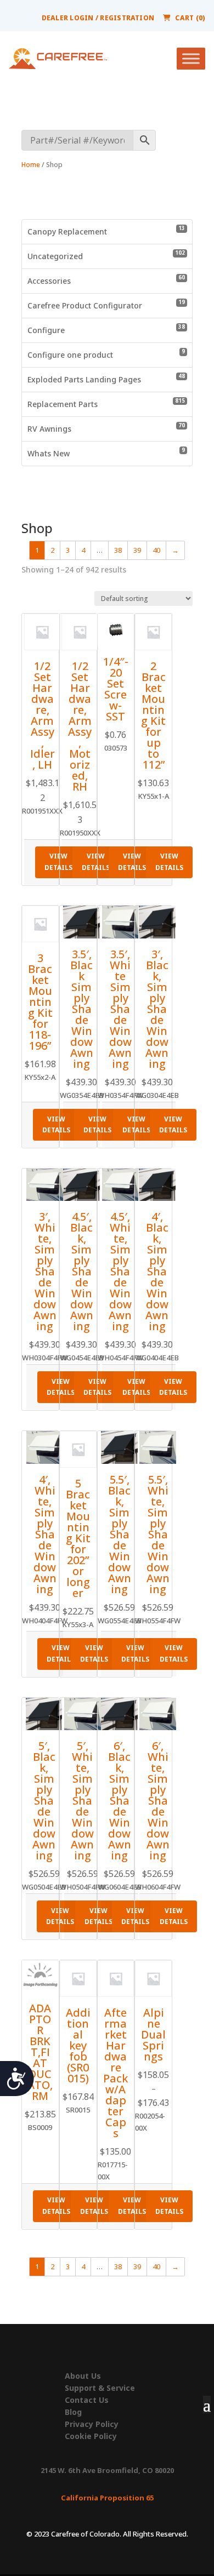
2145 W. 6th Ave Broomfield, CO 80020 (107, 2470)
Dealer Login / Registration (98, 18)
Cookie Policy (91, 2436)
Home (31, 165)
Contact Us (87, 2400)
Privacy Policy (92, 2424)
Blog (73, 2412)
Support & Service (100, 2388)
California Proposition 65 (107, 2498)
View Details (58, 861)
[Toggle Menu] (191, 59)
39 (137, 550)
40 (156, 550)
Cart (190, 18)
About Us (83, 2376)
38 (118, 550)
